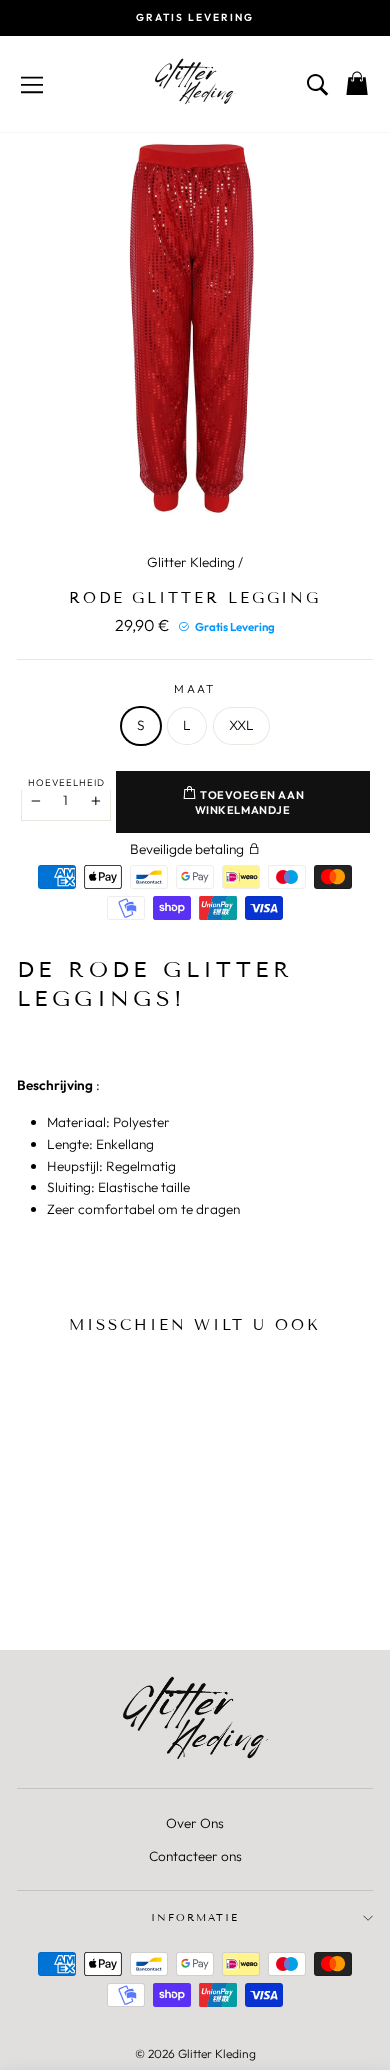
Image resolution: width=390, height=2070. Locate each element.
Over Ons (195, 1823)
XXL (241, 725)
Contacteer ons (195, 1856)
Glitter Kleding (191, 562)
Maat (194, 688)
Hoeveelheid (66, 782)
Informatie (195, 1917)
